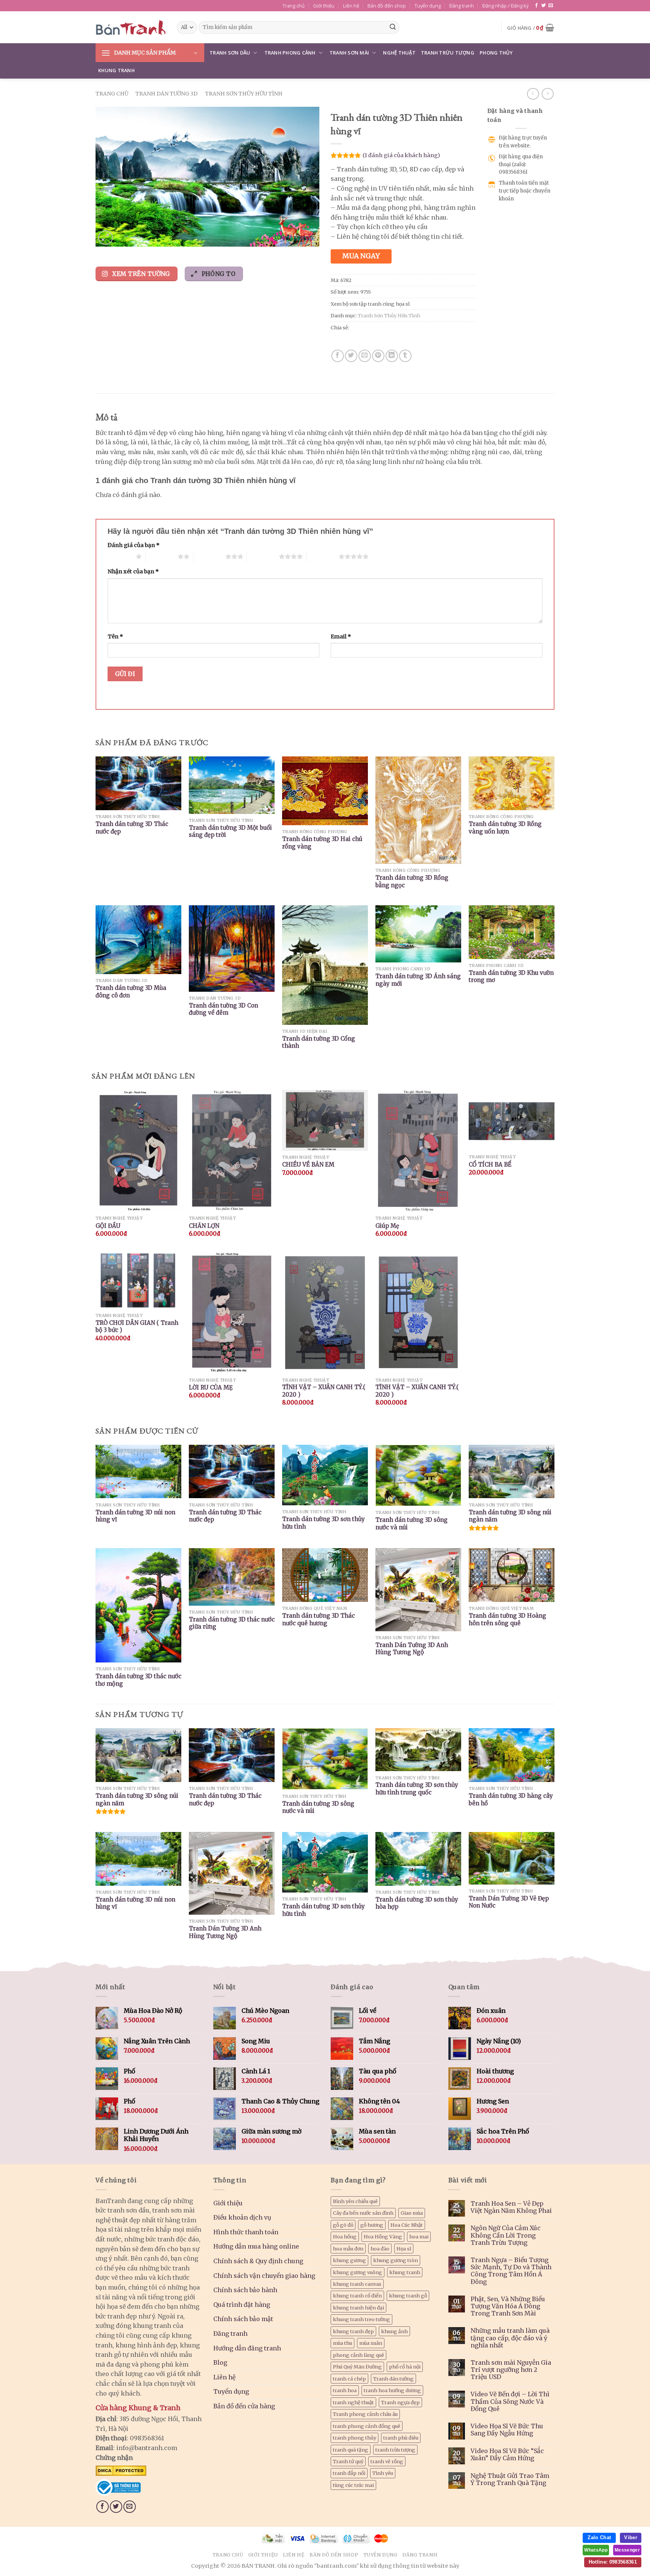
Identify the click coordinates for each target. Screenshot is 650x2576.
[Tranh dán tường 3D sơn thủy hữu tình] (325, 1862)
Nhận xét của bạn (133, 571)
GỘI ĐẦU (108, 1226)
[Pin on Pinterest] (378, 356)
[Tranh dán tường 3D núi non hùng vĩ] (138, 1859)
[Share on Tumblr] (405, 356)
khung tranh (405, 2272)
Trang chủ (294, 6)
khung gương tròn (396, 2260)
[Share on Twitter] (351, 356)
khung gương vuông (358, 2272)
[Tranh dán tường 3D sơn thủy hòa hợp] (418, 1859)
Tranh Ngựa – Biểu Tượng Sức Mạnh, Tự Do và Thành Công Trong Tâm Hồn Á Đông (511, 2271)
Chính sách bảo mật (243, 2319)
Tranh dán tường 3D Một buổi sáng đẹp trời (230, 831)
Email (341, 636)
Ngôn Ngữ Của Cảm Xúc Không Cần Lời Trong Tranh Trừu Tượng (506, 2235)
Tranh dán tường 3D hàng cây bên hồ (511, 1799)
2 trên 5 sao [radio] (162, 556)
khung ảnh (394, 2331)
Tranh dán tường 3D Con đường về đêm (223, 1009)
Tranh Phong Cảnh (290, 53)
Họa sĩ (404, 2249)
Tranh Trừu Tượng (448, 53)
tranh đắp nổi (349, 2473)
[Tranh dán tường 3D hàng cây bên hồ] (512, 1755)
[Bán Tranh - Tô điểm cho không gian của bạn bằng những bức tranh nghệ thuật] (131, 27)
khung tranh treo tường (361, 2319)
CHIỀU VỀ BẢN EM (308, 1165)
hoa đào (380, 2249)
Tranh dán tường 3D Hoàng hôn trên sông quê (507, 1619)
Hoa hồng (345, 2237)
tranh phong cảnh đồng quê (367, 2426)
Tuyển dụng (428, 6)
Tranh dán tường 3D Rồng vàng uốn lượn (505, 828)
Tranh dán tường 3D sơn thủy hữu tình (323, 1523)
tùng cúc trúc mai (353, 2485)
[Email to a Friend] (365, 356)
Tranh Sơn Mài (349, 53)
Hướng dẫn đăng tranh (247, 2348)
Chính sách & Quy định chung (258, 2261)
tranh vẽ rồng (387, 2461)
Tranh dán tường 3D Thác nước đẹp (132, 828)
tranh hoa (345, 2390)
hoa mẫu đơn (348, 2249)
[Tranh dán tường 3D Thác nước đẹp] (232, 1755)
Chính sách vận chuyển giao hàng (264, 2276)
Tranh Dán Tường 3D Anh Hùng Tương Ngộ (412, 1649)
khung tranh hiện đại (358, 2308)
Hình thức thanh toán (246, 2232)
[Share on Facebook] (338, 356)
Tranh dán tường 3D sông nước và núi (412, 1524)
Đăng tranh (462, 6)
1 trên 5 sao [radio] (120, 556)
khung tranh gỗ (408, 2296)
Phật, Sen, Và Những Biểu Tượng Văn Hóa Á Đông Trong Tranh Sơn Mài (508, 2306)
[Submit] (393, 27)
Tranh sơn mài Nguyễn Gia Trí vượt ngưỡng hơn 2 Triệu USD (511, 2370)
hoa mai (419, 2237)
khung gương (349, 2260)
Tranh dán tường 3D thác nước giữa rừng (232, 1623)
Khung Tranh (116, 70)
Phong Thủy (496, 53)
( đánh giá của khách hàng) (401, 155)
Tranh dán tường (393, 2379)
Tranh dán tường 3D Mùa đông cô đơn (131, 992)
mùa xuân (371, 2343)
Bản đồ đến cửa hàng (244, 2406)
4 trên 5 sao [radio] (263, 556)
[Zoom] (106, 238)
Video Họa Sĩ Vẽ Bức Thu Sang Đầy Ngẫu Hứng (507, 2430)
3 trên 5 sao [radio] (209, 556)
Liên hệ (351, 6)
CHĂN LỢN (204, 1226)
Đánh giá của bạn (134, 545)
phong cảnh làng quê (358, 2355)
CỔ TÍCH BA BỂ (490, 1165)
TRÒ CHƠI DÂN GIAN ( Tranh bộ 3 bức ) (137, 1327)
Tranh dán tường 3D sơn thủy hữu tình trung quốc (417, 1789)
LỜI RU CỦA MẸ (211, 1387)
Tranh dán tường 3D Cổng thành (319, 1042)
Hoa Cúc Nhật (407, 2225)
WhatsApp (596, 2550)
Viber (631, 2537)
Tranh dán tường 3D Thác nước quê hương (318, 1619)
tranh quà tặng (351, 2450)
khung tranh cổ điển (357, 2296)
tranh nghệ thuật (353, 2402)
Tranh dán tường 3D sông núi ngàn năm (510, 1516)
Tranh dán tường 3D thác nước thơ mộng (138, 1680)
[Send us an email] (551, 6)
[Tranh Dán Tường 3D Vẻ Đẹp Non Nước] (512, 1858)
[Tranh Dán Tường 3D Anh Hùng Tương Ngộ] (232, 1873)
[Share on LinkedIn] (392, 356)
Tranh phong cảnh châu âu (365, 2414)
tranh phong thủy (355, 2438)
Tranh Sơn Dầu (230, 53)
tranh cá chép (349, 2379)
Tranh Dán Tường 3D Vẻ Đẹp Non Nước (509, 1902)
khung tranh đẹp (353, 2331)
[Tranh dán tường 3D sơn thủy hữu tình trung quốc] (418, 1750)
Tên (115, 636)
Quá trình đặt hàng (242, 2305)
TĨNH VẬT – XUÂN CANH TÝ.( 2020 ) (324, 1391)
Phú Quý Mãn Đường (357, 2367)
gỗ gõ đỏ (343, 2225)
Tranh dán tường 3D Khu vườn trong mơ (511, 977)
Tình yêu (383, 2473)
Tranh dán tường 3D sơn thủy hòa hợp (417, 1903)
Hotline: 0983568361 (613, 2562)
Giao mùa (412, 2213)
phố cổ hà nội (405, 2367)
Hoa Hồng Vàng (383, 2237)
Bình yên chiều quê (355, 2201)
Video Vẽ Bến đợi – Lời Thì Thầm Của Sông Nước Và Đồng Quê (510, 2401)
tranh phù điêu (401, 2438)
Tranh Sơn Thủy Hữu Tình (244, 94)
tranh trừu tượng (395, 2450)
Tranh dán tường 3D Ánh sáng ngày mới (418, 980)
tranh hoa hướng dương (392, 2390)
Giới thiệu (324, 6)
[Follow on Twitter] (544, 6)
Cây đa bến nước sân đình (363, 2213)
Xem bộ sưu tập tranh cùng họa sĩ (370, 304)
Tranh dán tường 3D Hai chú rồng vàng (322, 843)
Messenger (627, 2550)
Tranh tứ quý (348, 2461)
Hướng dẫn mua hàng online (256, 2246)
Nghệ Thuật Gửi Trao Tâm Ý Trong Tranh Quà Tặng (510, 2479)
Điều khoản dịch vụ (242, 2217)
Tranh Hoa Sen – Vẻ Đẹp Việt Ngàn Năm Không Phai (511, 2207)
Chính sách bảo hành (245, 2290)
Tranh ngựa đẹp (400, 2402)
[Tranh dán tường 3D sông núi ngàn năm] (138, 1755)
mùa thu (342, 2343)
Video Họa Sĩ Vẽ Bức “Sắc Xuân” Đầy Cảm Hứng (507, 2455)
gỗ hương (372, 2225)
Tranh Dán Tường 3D (166, 94)
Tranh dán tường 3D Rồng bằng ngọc (412, 881)
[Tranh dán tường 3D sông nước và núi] (325, 1759)
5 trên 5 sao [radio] (323, 556)
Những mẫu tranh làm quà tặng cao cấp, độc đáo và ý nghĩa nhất (510, 2338)
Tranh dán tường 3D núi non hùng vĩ (135, 1516)
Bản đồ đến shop (387, 6)
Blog (220, 2362)
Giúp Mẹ (387, 1226)
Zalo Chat (599, 2537)
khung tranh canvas (357, 2284)
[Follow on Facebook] (536, 6)
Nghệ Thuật (399, 53)
